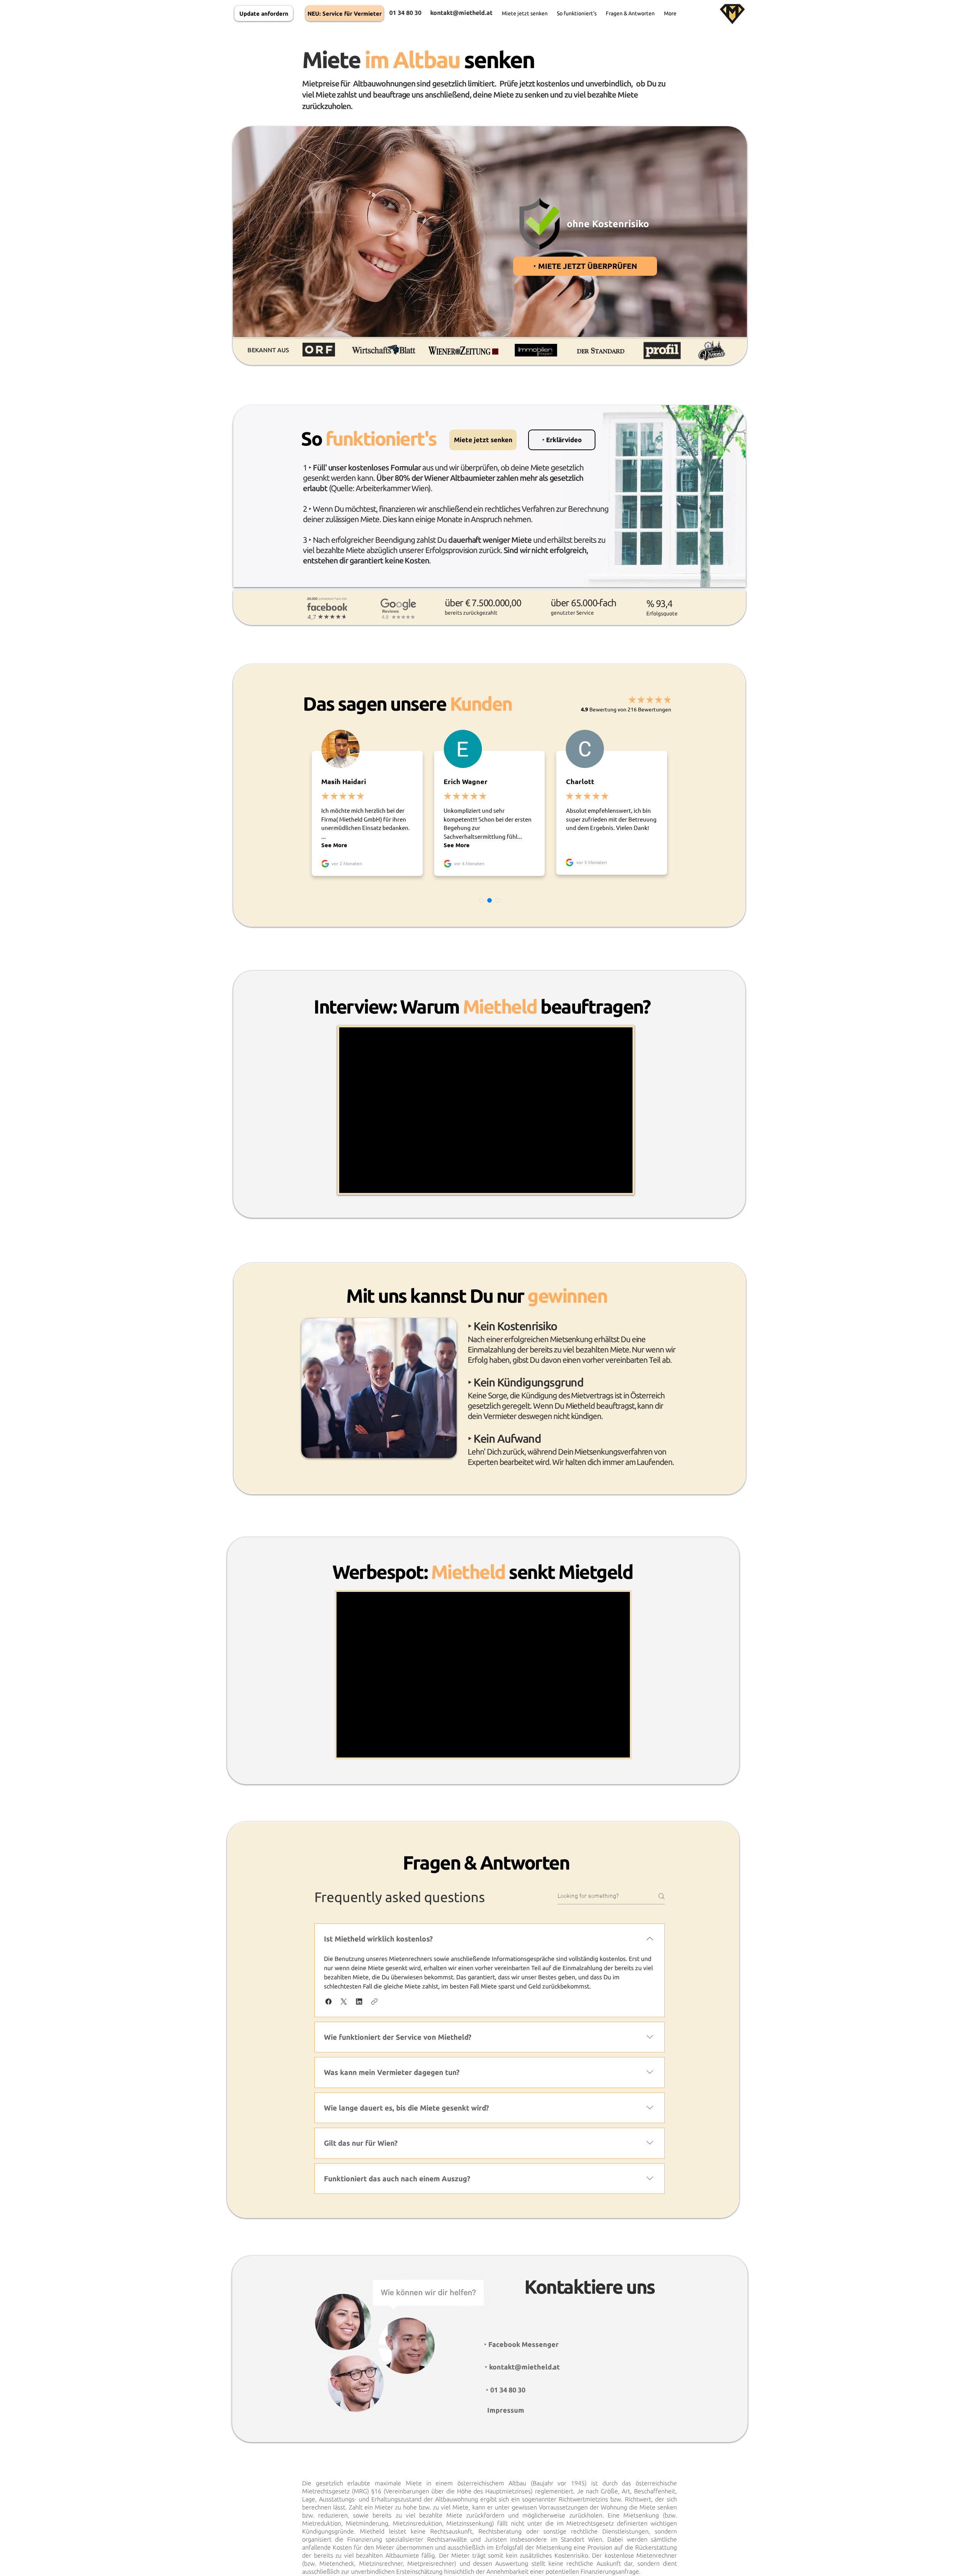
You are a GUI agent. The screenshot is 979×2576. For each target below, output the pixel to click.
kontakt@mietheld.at (461, 13)
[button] (562, 440)
